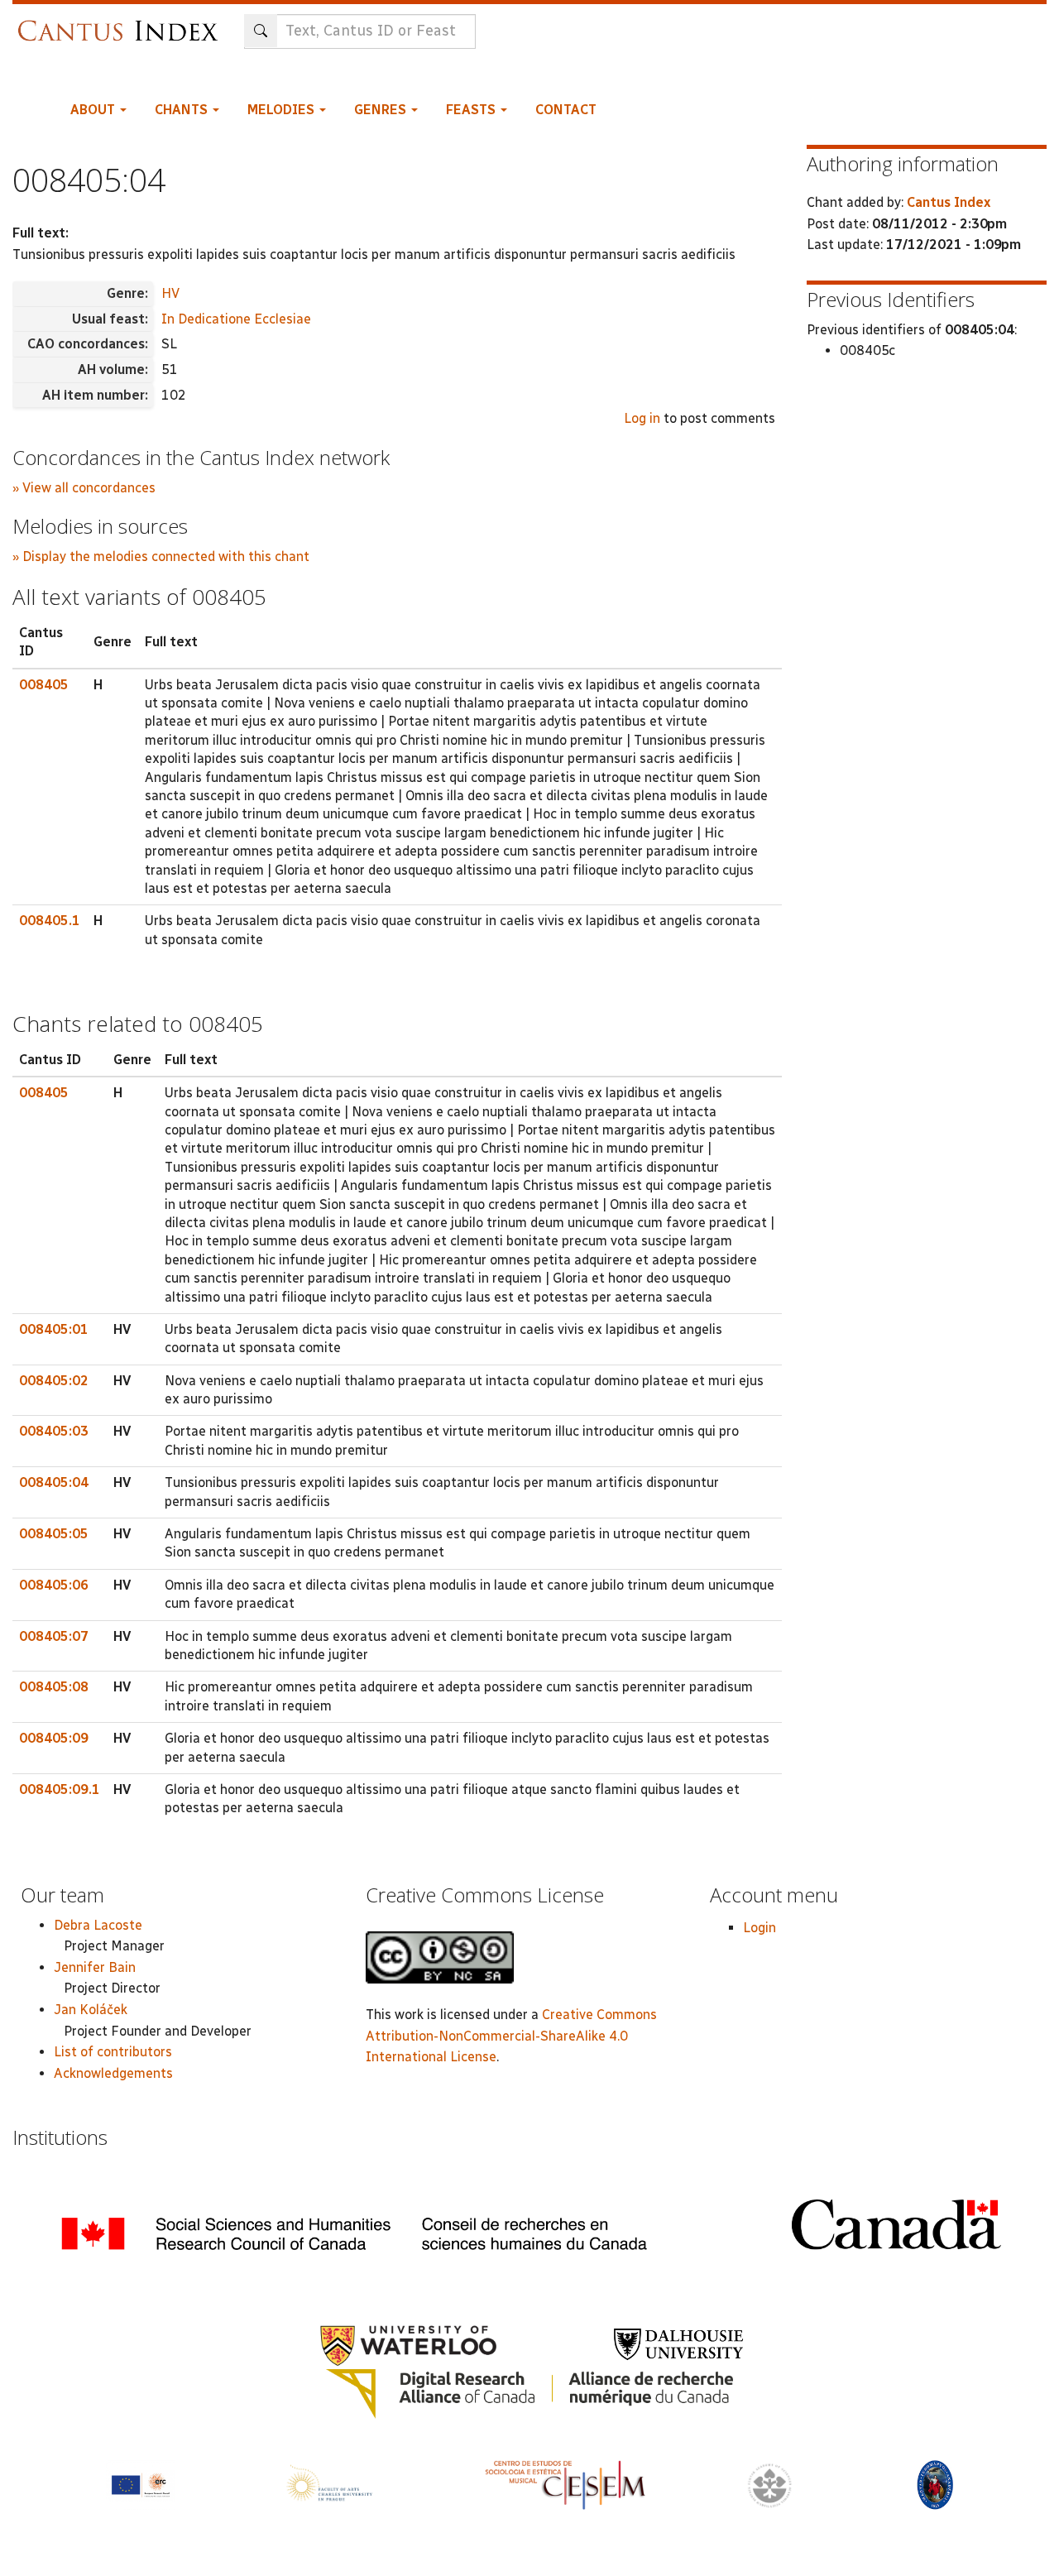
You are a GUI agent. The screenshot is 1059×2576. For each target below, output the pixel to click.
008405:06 (54, 1585)
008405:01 (54, 1329)
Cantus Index (949, 202)
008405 (44, 685)
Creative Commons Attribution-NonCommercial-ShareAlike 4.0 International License (511, 2036)
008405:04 (54, 1482)
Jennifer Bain (95, 1967)
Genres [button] (382, 110)
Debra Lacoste (98, 1925)
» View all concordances (84, 488)
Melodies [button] (283, 110)
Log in (642, 418)
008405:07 (54, 1636)
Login (760, 1928)
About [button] (94, 110)
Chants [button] (183, 110)
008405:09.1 (60, 1789)
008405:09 (54, 1738)
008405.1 (50, 921)
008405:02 (54, 1381)
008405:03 (54, 1431)
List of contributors (113, 2052)
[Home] (122, 23)
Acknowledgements (113, 2073)
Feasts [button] (472, 110)
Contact (566, 110)
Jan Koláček (91, 2010)
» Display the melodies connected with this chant (161, 556)
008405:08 (54, 1687)
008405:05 (54, 1534)
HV (170, 293)
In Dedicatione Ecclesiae (236, 319)
